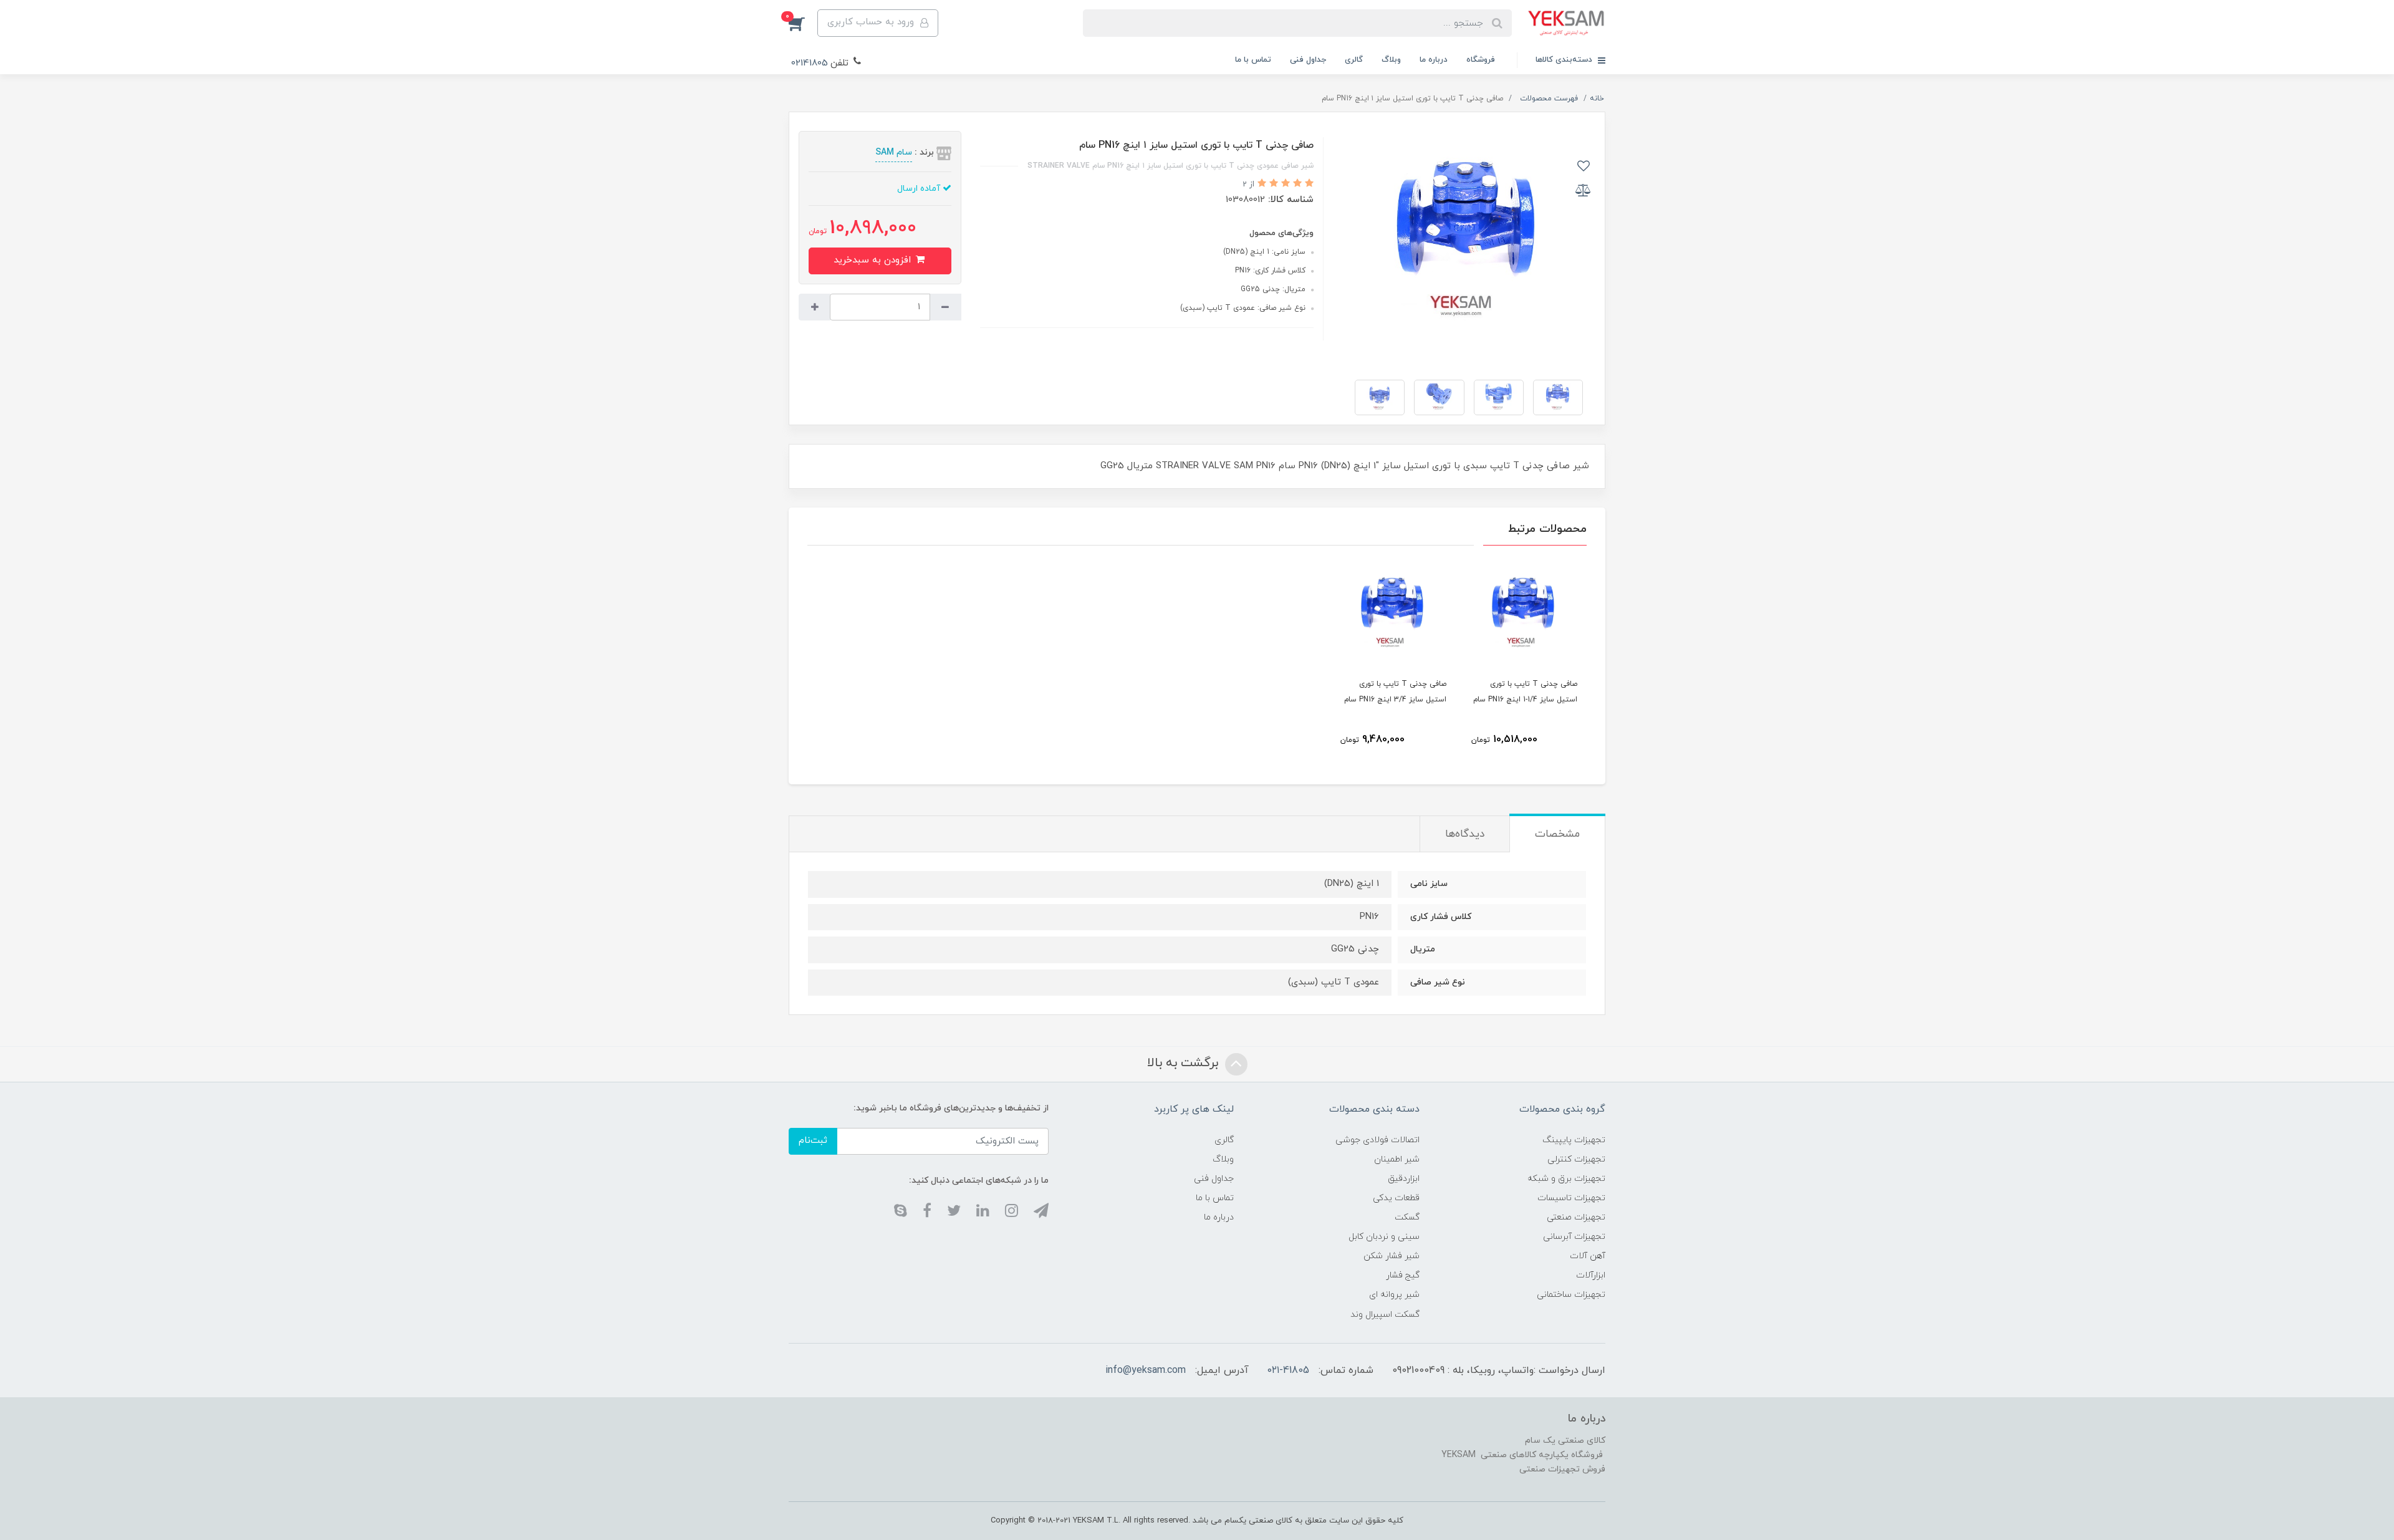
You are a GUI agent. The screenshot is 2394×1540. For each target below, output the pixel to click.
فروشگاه (1481, 60)
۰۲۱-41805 (1288, 1370)
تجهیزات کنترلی (1576, 1159)
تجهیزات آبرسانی (1574, 1237)
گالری (1354, 60)
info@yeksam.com (1146, 1370)
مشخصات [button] (1557, 834)
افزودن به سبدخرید (874, 260)
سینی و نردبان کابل (1384, 1237)
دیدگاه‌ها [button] (1465, 834)
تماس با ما (1253, 60)
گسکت (1407, 1217)
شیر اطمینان (1397, 1159)
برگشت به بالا (1185, 1064)
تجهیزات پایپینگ (1574, 1140)
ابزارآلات (1591, 1275)
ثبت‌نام (813, 1141)
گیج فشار (1403, 1275)
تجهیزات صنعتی (1576, 1217)
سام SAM (894, 152)
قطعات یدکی (1396, 1198)
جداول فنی (1308, 60)
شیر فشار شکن (1392, 1256)
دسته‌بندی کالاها (1565, 60)
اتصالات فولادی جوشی (1377, 1140)
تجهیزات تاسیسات (1571, 1198)
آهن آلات (1588, 1256)
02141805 (810, 63)
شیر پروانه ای (1394, 1295)
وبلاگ (1391, 60)
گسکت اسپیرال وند (1385, 1315)
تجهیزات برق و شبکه (1566, 1179)
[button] (803, 23)
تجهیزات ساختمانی (1571, 1295)
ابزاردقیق (1404, 1179)
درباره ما (1434, 60)
